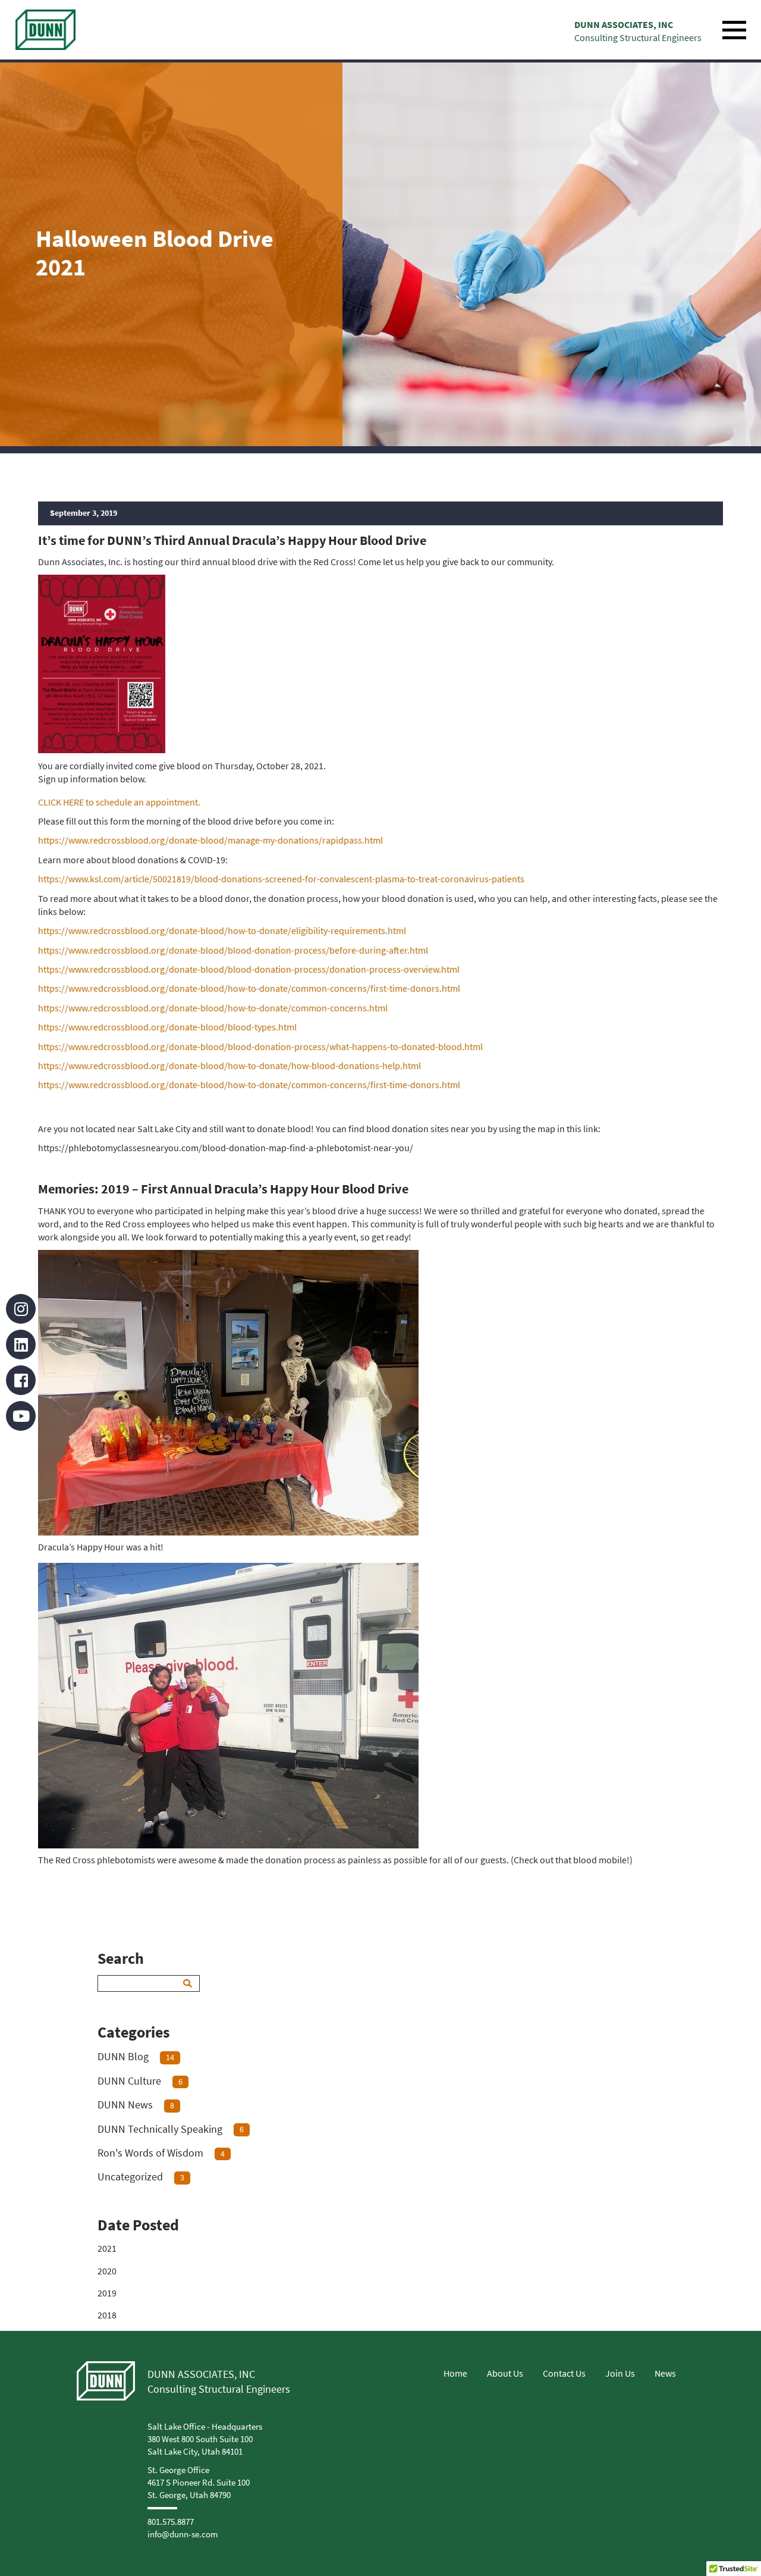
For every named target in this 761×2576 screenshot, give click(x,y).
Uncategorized (141, 2177)
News (665, 2373)
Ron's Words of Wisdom (161, 2153)
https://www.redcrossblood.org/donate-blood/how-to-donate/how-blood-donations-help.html (229, 1066)
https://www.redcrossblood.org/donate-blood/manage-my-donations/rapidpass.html (210, 840)
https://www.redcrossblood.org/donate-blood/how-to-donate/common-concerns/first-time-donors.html (249, 988)
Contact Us (564, 2373)
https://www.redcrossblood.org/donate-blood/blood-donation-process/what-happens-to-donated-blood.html (260, 1046)
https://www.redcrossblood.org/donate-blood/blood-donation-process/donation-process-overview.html (249, 969)
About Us (505, 2373)
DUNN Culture (140, 2081)
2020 (107, 2271)
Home (455, 2373)
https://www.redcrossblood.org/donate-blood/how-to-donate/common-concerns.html (213, 1008)
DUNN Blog (136, 2056)
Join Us (620, 2373)
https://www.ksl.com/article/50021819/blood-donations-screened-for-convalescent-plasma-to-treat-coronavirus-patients (281, 879)
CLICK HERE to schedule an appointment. (120, 802)
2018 (107, 2315)
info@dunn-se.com (183, 2534)
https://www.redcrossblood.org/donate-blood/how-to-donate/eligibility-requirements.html (222, 930)
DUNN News (136, 2105)
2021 (107, 2248)
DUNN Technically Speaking (171, 2129)
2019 (107, 2293)
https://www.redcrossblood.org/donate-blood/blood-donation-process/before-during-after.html (233, 950)
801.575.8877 (171, 2522)
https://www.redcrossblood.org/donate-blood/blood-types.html (167, 1027)
